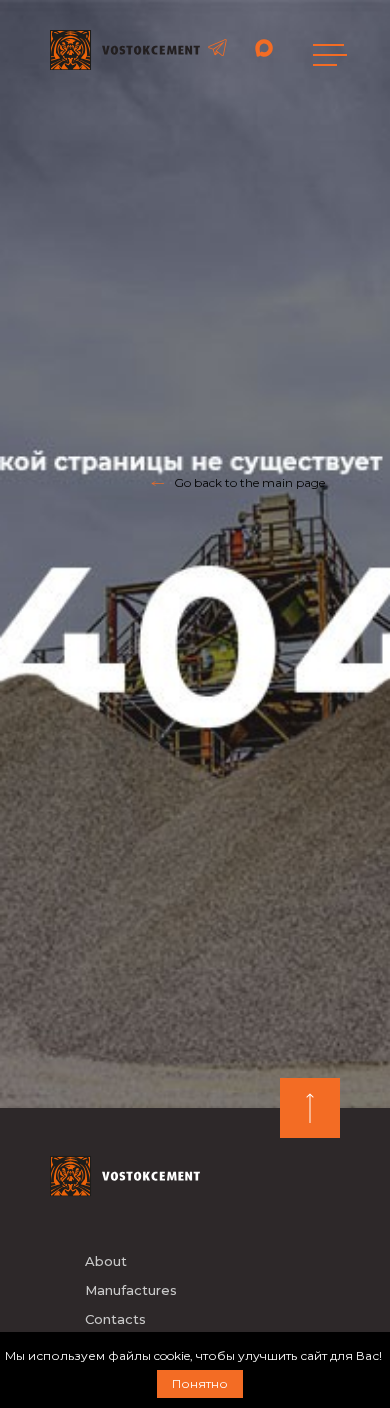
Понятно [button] (200, 1383)
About (106, 1261)
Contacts (115, 1319)
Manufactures (131, 1290)
